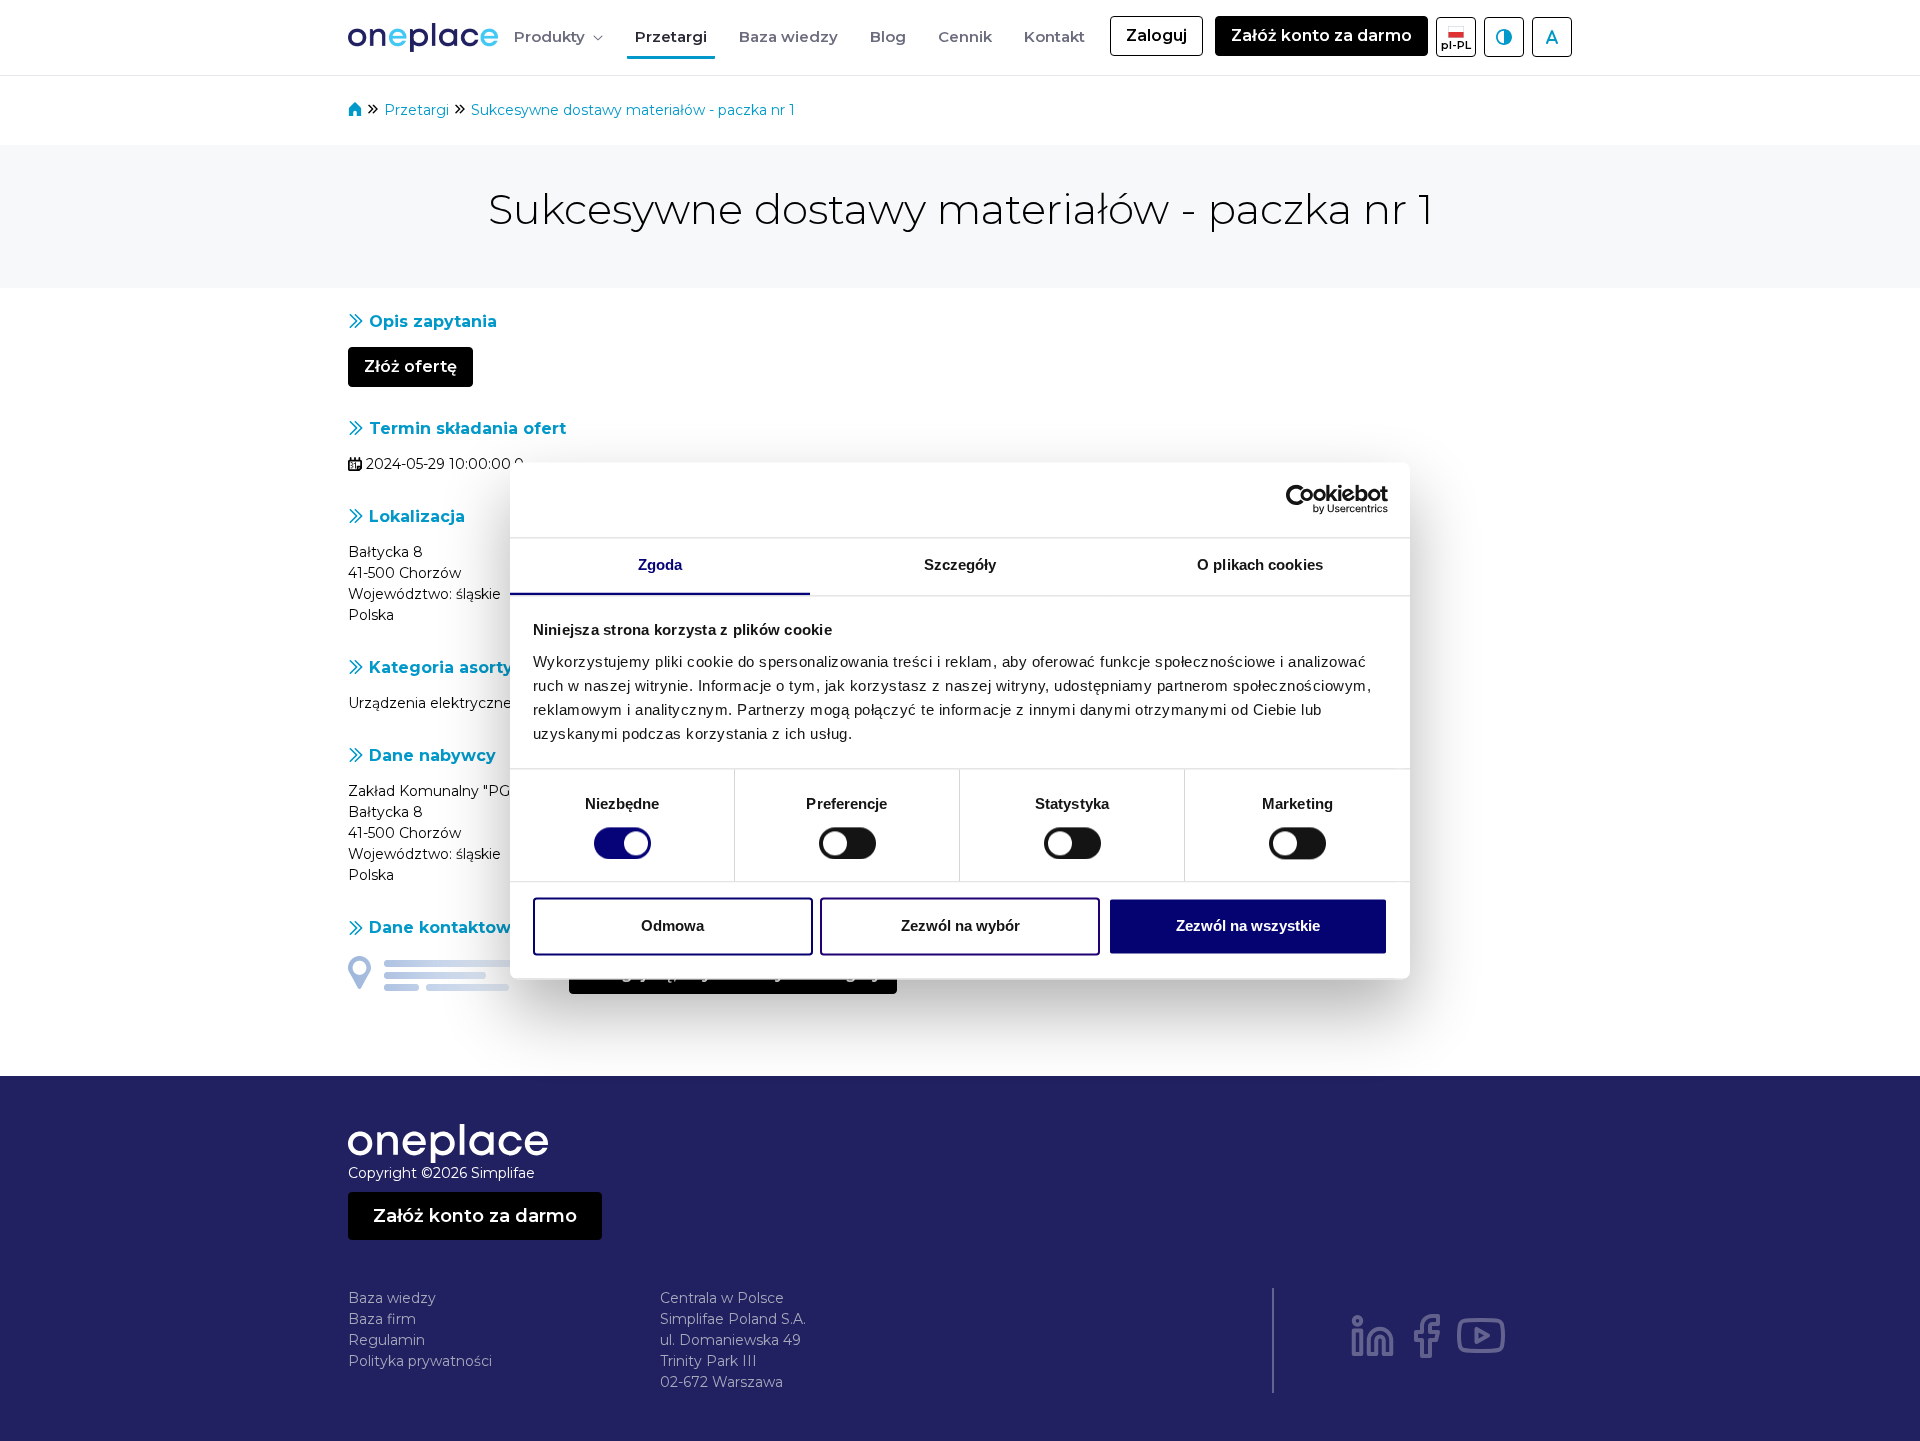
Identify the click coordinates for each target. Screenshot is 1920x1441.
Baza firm (382, 1319)
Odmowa (672, 926)
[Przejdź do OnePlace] (427, 37)
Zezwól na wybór (960, 926)
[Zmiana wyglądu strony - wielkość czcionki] (1552, 37)
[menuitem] (558, 37)
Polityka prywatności (420, 1361)
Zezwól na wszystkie (1248, 926)
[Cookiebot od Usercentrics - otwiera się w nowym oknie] (1300, 499)
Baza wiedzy (392, 1298)
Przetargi (418, 110)
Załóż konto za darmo (1321, 35)
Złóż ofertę (410, 366)
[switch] (847, 843)
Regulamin (386, 1340)
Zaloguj (1156, 35)
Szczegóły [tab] (960, 564)
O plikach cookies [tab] (1260, 564)
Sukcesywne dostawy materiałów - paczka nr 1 (633, 110)
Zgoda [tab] (660, 564)
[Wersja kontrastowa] (1504, 37)
